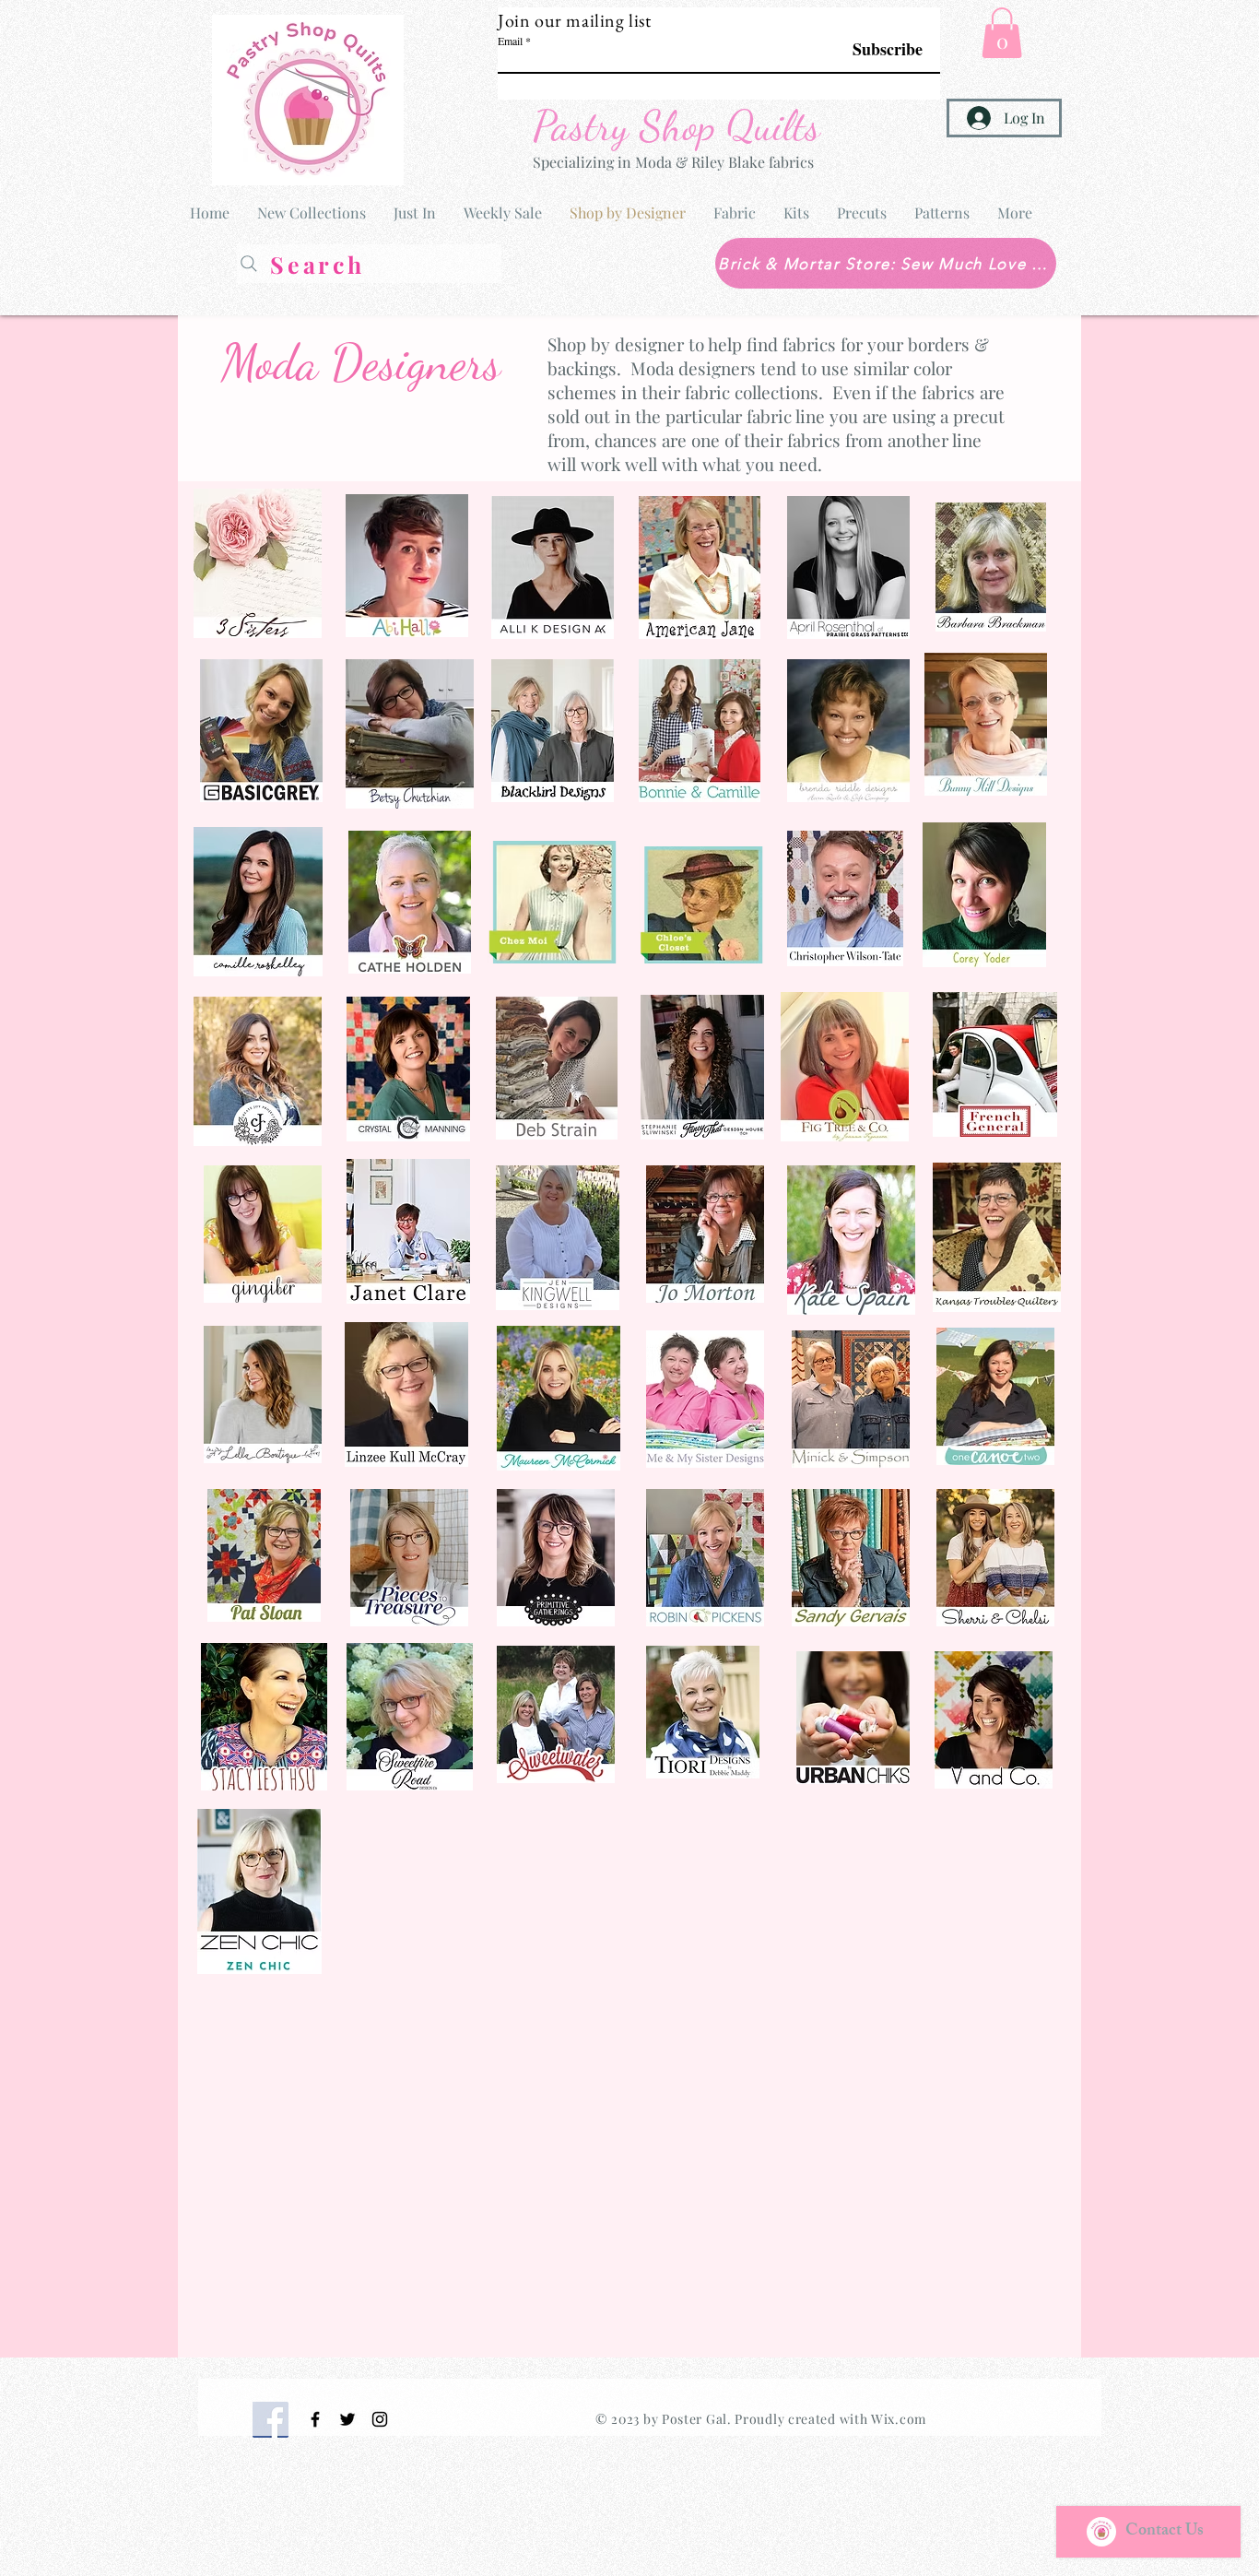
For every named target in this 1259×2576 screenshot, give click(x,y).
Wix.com (899, 2419)
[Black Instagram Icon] (380, 2419)
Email (510, 41)
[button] (1002, 33)
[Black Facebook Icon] (315, 2419)
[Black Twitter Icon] (347, 2419)
